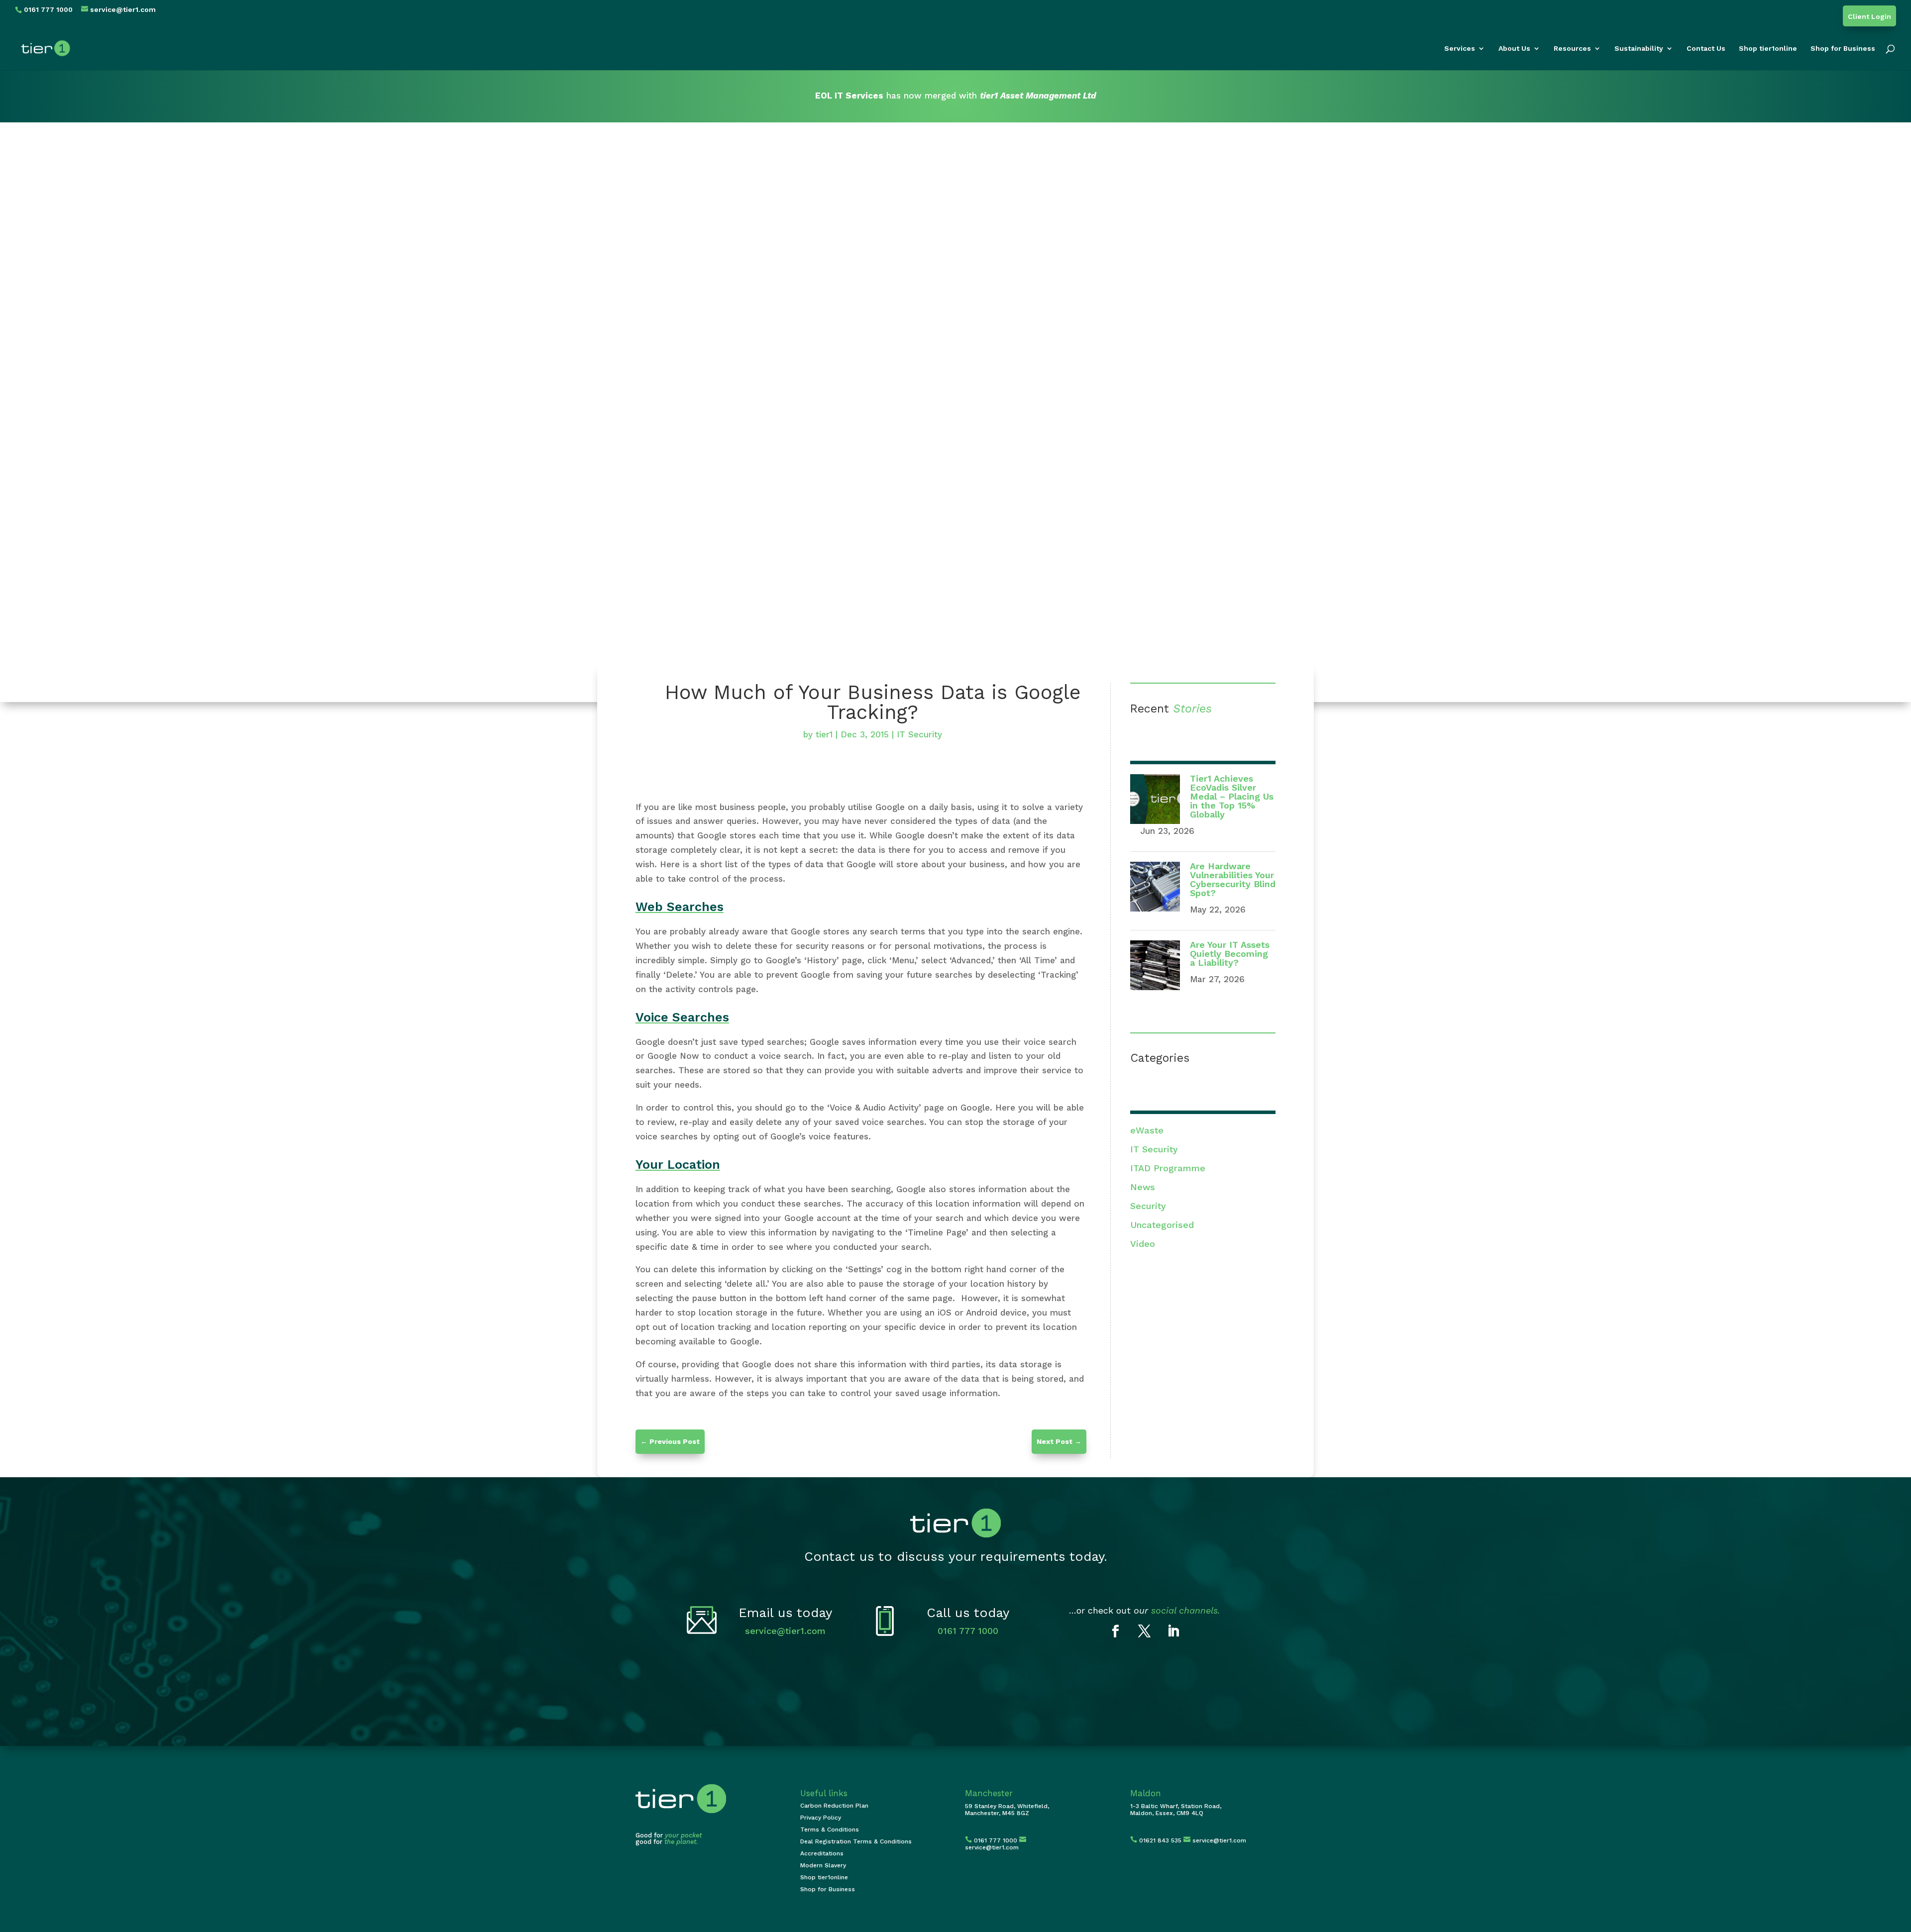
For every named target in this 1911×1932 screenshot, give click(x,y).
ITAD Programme (1168, 1168)
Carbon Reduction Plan (834, 1806)
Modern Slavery (823, 1865)
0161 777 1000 (968, 1631)
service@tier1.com (785, 1631)
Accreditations (822, 1853)
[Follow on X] (1145, 1631)
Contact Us (1706, 49)
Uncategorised (1162, 1225)
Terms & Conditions (830, 1830)
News (1143, 1187)
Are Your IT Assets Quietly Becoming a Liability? (1230, 954)
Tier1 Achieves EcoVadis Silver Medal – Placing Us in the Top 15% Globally (1232, 796)
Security (1148, 1206)
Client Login (1869, 17)
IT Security (919, 734)
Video (1143, 1244)
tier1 (824, 734)
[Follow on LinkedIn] (1173, 1631)
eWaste (1147, 1130)
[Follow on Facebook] (1116, 1631)
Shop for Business (1843, 49)
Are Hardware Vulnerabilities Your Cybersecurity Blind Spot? (1233, 879)
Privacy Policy (821, 1818)
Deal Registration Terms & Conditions (856, 1841)
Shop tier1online (1768, 49)
